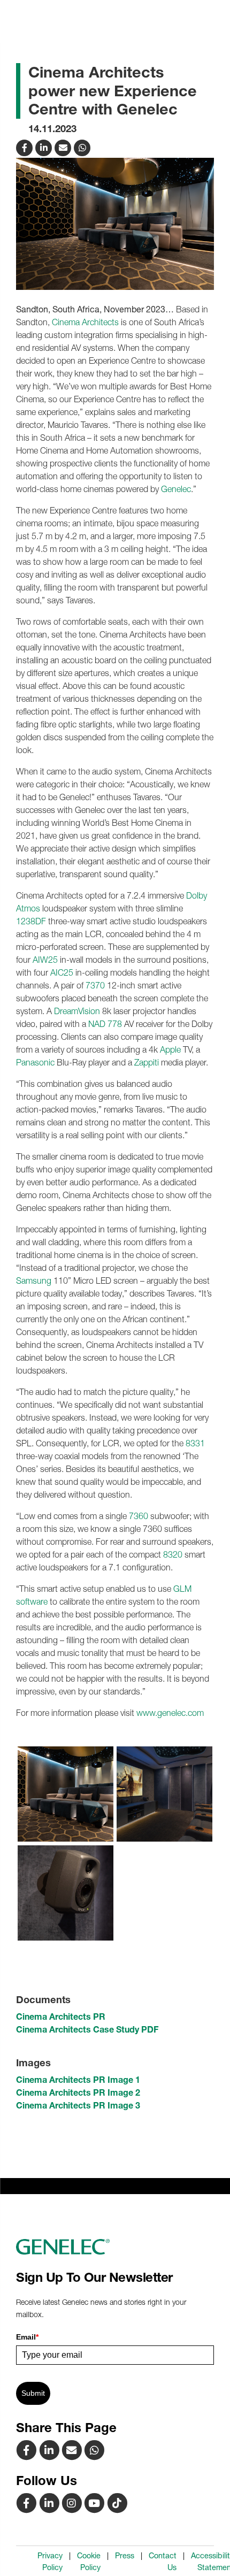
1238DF (31, 921)
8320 (173, 1554)
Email (27, 2337)
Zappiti (147, 1062)
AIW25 (45, 960)
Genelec (176, 489)
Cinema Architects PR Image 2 (78, 2092)
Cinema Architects (85, 322)
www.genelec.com (170, 1713)
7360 (139, 1516)
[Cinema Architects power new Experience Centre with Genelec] (64, 147)
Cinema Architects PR (61, 2017)
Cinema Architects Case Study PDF (87, 2029)
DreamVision (77, 1011)
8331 (195, 1443)
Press (125, 2556)
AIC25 (62, 972)
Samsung (34, 1281)
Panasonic (35, 1062)
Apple (170, 1049)
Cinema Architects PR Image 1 (78, 2080)
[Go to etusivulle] (115, 2247)
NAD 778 (105, 1024)
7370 (95, 985)
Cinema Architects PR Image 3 (78, 2105)
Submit (33, 2393)
